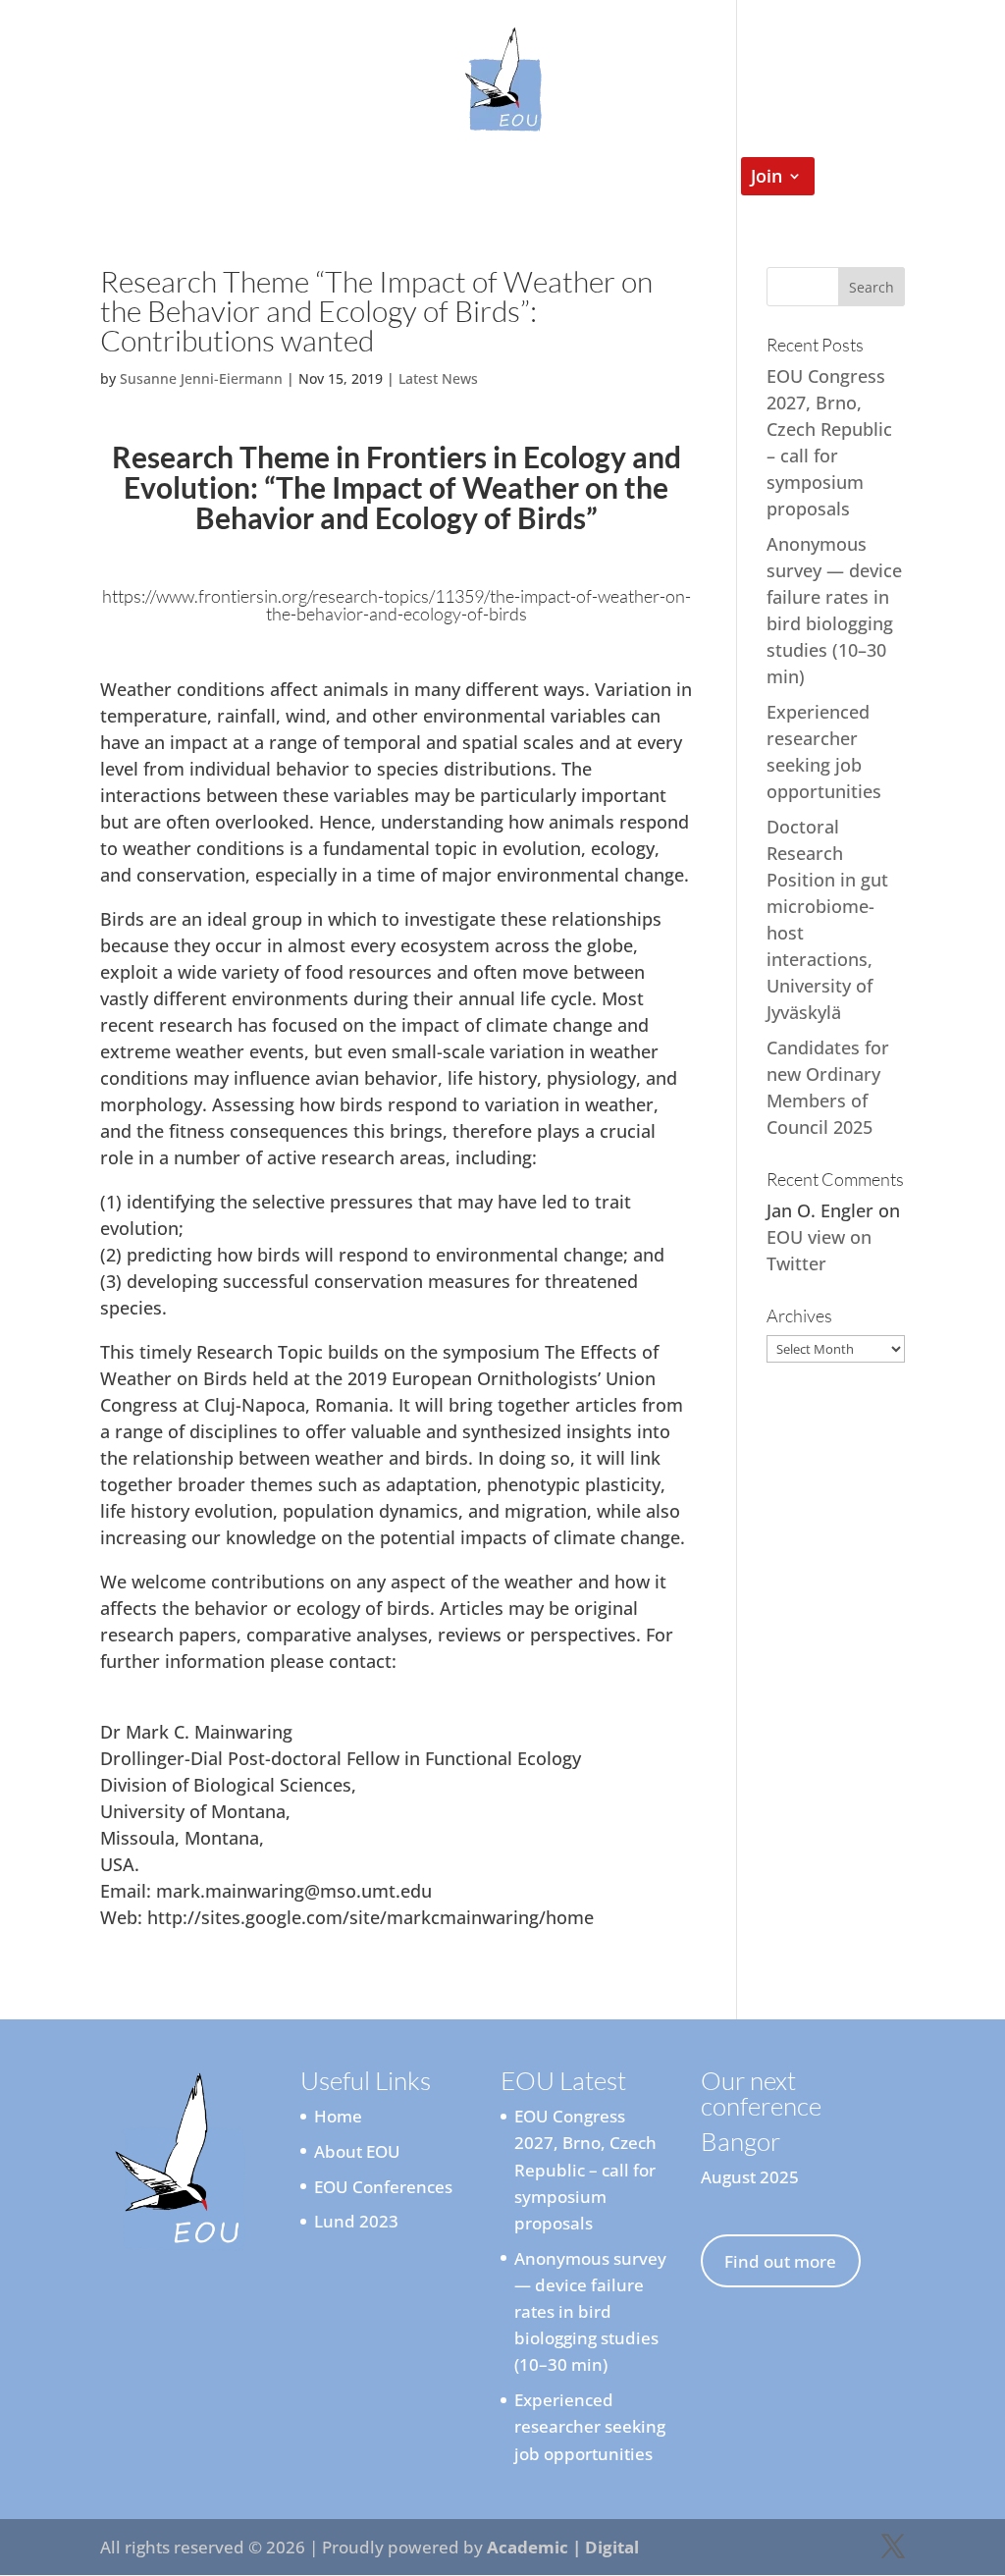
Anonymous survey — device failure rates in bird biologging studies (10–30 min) (590, 2312)
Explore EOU (277, 178)
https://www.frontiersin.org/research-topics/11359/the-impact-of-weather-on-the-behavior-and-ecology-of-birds (397, 605)
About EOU (357, 2151)
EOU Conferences (622, 178)
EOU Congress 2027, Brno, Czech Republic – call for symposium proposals (585, 2170)
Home (173, 178)
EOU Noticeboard (449, 178)
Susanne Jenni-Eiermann (201, 378)
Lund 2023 (356, 2221)
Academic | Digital (563, 2547)
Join (767, 178)
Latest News (438, 378)
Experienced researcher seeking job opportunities (590, 2426)
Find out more (780, 2261)
